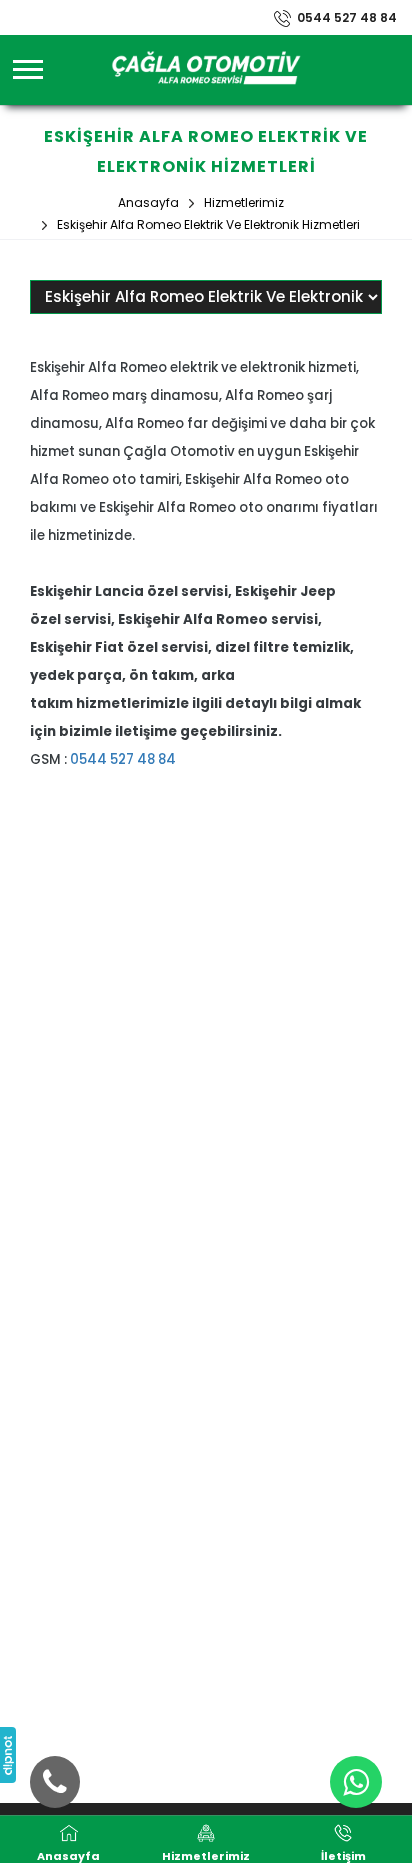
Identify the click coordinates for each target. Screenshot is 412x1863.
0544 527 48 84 (347, 17)
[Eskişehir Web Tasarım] (8, 1755)
